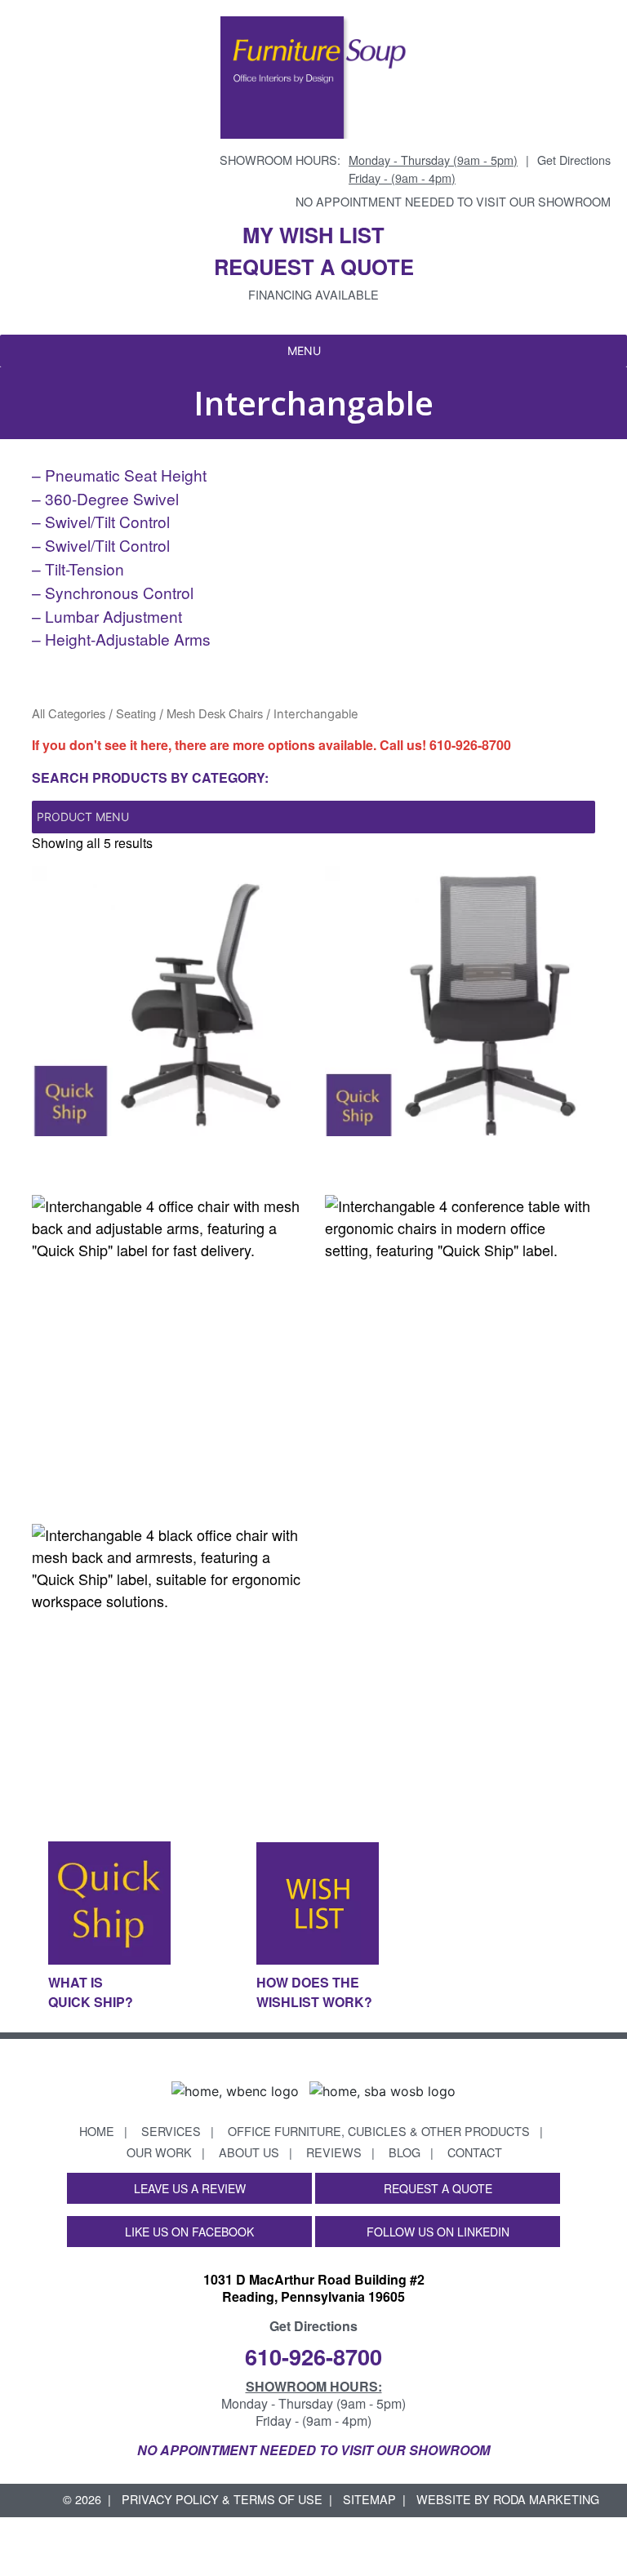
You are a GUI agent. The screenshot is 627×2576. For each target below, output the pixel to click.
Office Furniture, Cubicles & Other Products (379, 2131)
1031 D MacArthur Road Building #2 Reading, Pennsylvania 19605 (314, 2288)
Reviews (334, 2152)
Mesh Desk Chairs (215, 713)
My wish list (313, 235)
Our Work (159, 2152)
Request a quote (314, 266)
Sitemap (369, 2499)
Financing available (313, 294)
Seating (136, 713)
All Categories (69, 713)
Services (171, 2131)
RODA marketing (546, 2499)
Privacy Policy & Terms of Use (222, 2499)
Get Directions (574, 160)
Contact (475, 2152)
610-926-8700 (470, 745)
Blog (405, 2152)
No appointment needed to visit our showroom (453, 201)
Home (97, 2131)
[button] (304, 351)
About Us (249, 2152)
